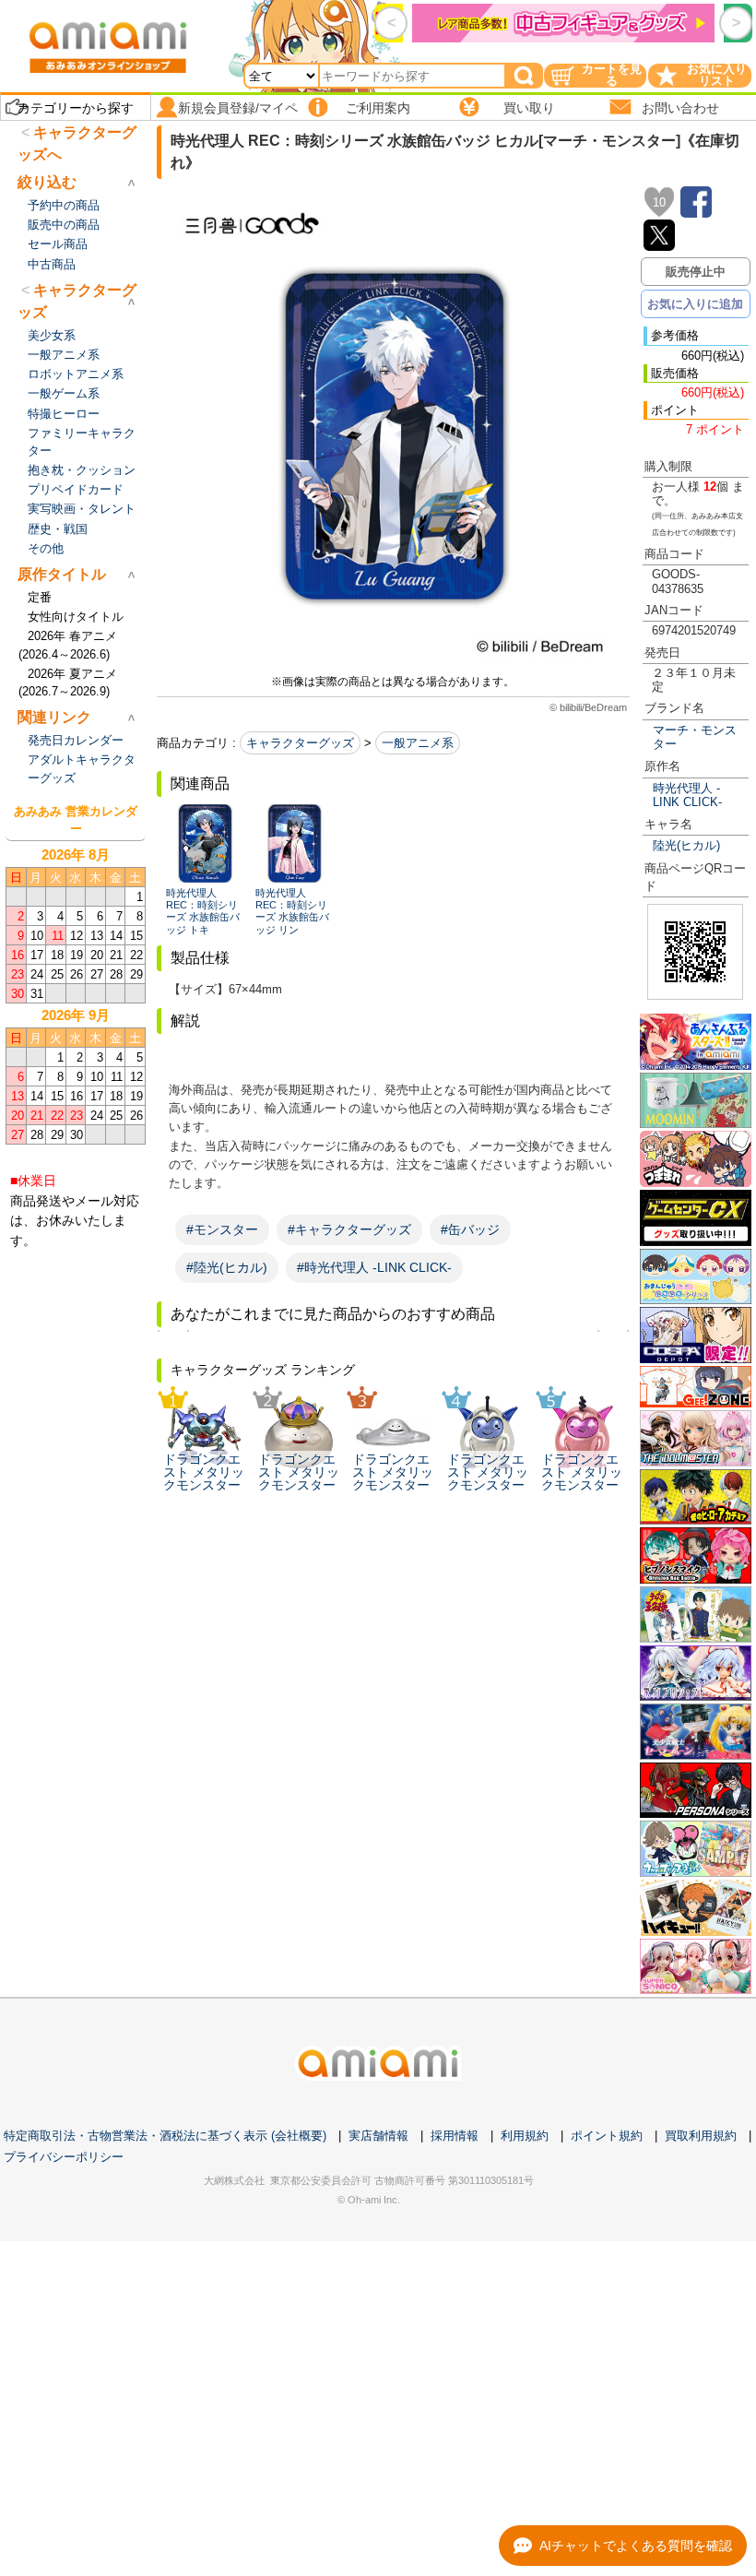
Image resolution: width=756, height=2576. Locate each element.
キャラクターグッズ (300, 743)
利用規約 (525, 2136)
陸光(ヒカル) (686, 845)
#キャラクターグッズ (349, 1229)
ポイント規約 (607, 2136)
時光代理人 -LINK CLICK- (687, 795)
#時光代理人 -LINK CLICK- (374, 1267)
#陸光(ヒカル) (227, 1267)
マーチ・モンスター (695, 737)
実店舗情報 (378, 2136)
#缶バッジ (470, 1229)
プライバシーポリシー (64, 2157)
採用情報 (455, 2136)
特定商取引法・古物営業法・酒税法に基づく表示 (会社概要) (165, 2136)
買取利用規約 (701, 2136)
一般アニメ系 (418, 743)
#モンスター (222, 1229)
